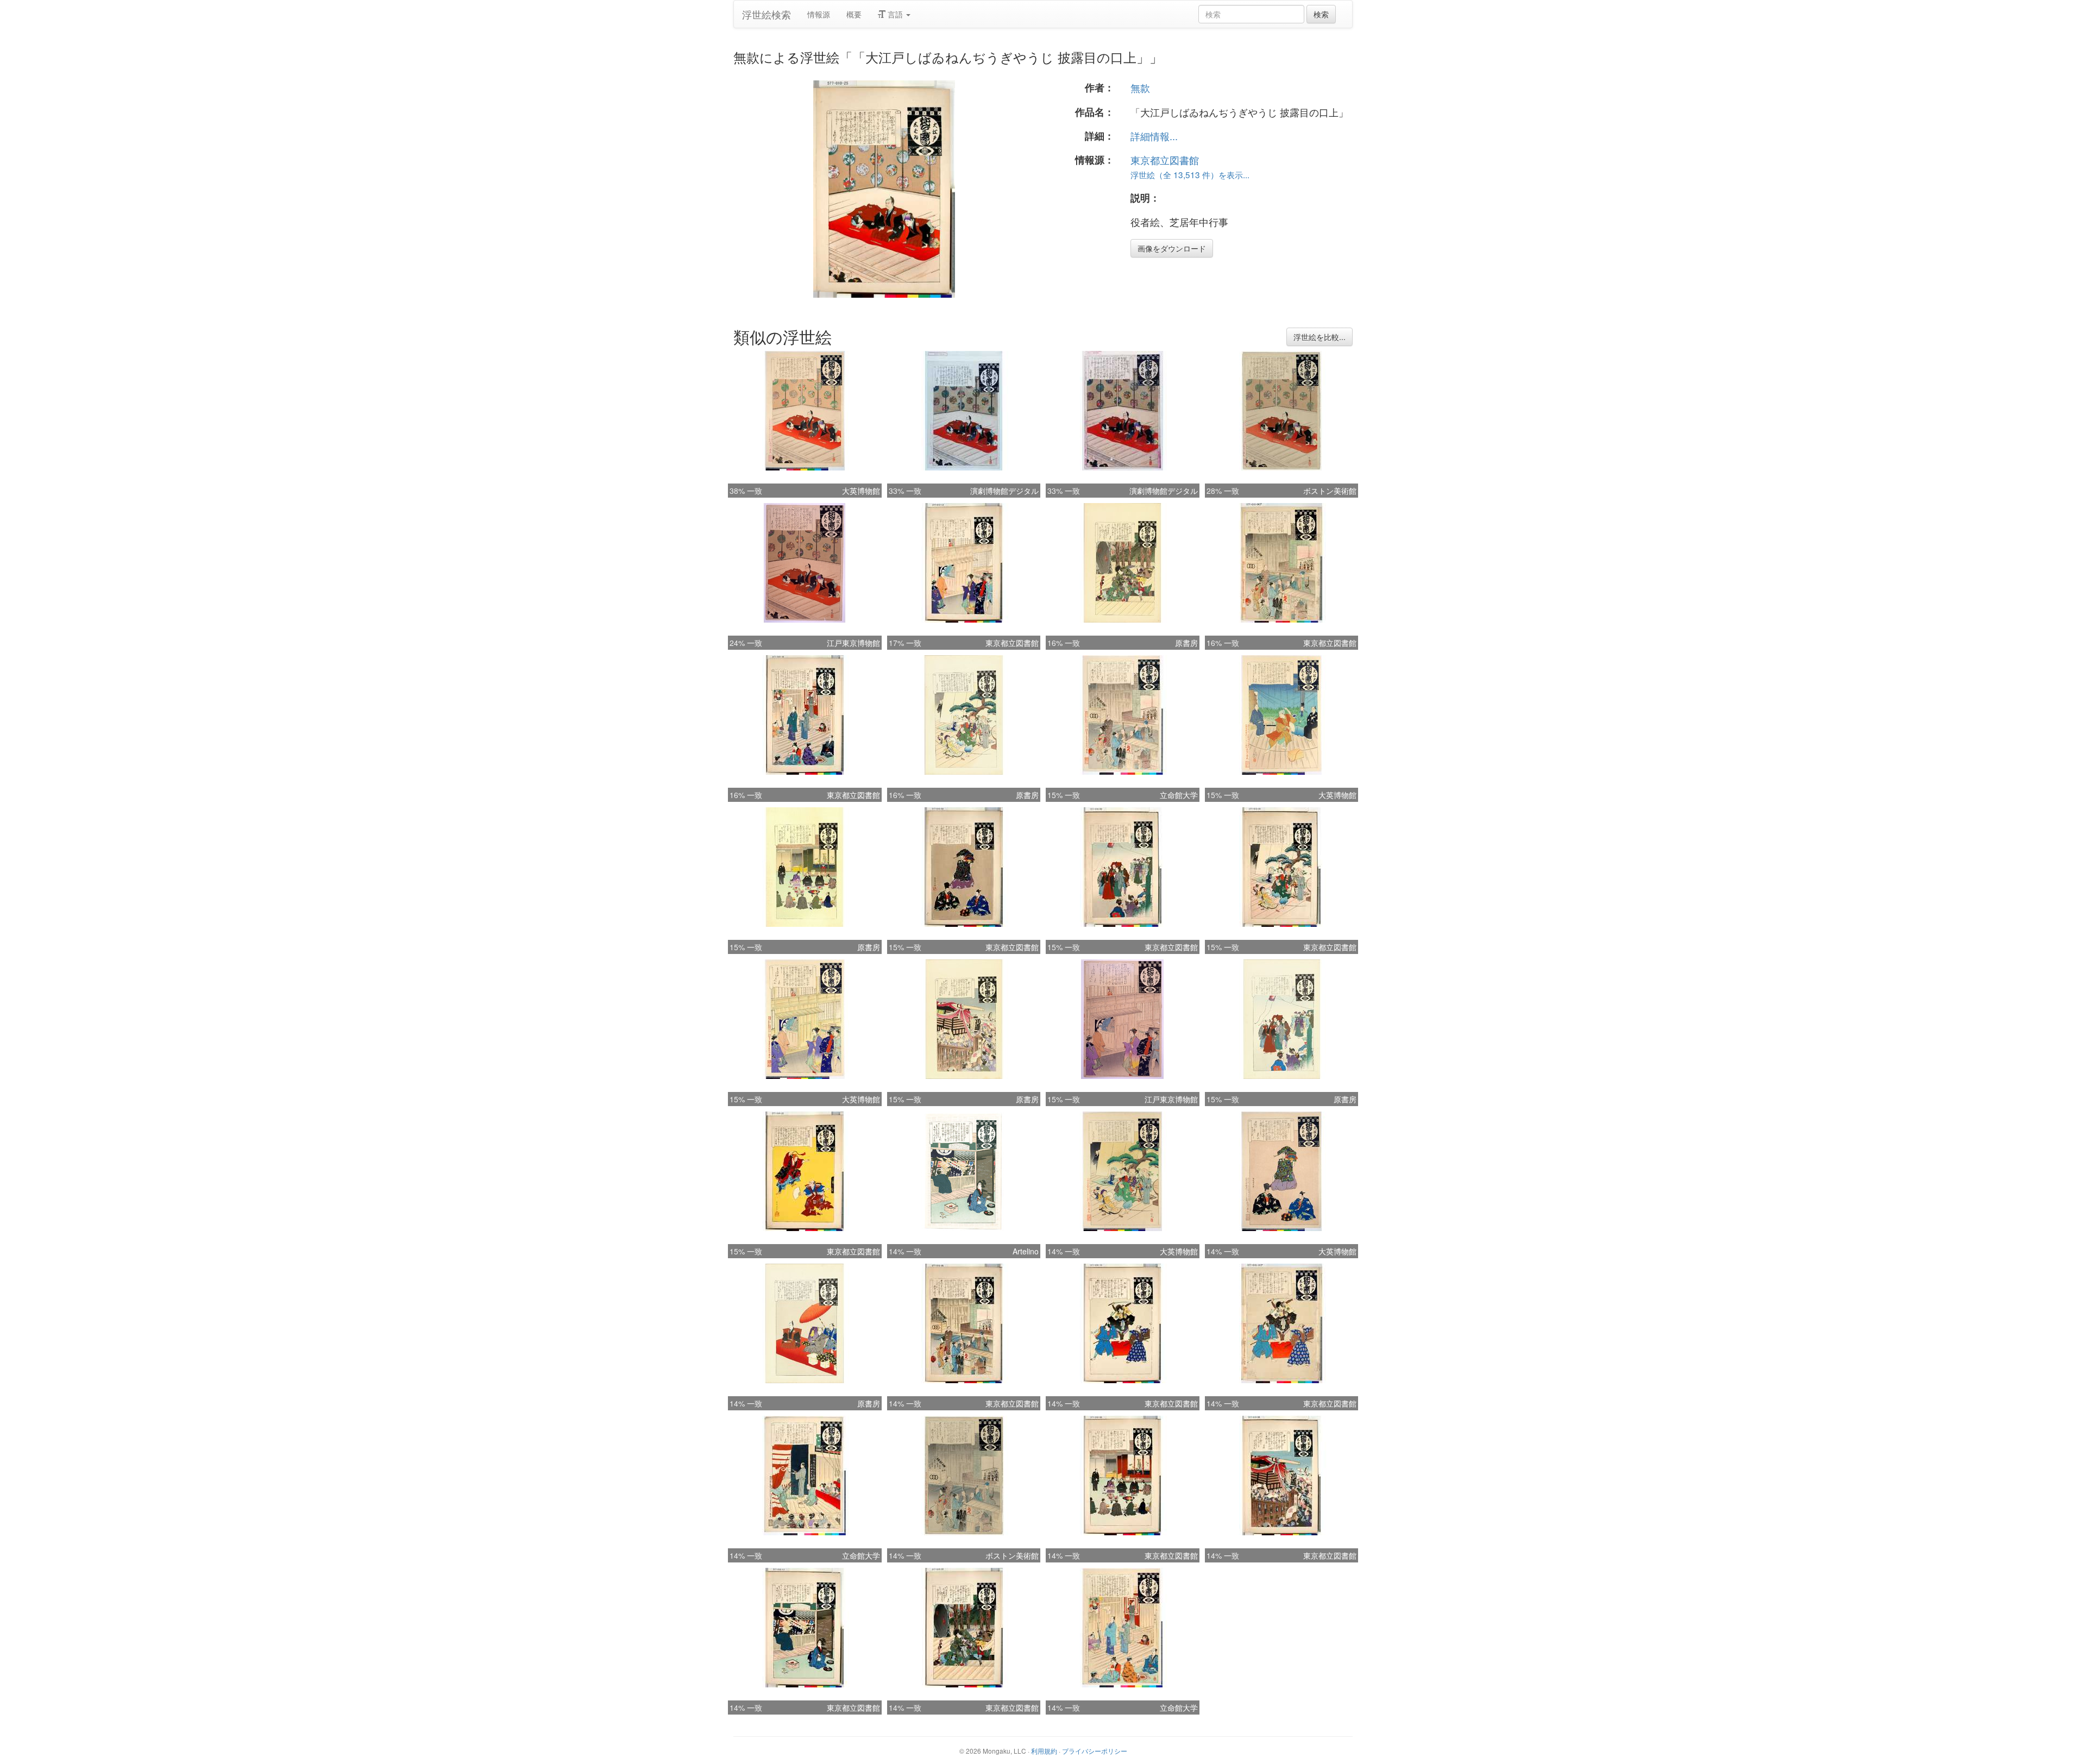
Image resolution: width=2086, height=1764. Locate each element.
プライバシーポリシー (1095, 1751)
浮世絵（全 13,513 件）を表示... (1190, 174)
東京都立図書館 (1165, 160)
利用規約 (1044, 1751)
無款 (1140, 87)
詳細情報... (1154, 136)
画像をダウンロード (1172, 248)
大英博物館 (861, 491)
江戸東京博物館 (853, 643)
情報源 (819, 14)
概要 (854, 14)
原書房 (1186, 643)
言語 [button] (895, 14)
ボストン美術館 (1330, 491)
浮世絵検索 (766, 14)
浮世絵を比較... (1320, 337)
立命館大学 (1179, 795)
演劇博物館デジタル (1004, 491)
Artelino (1026, 1251)
